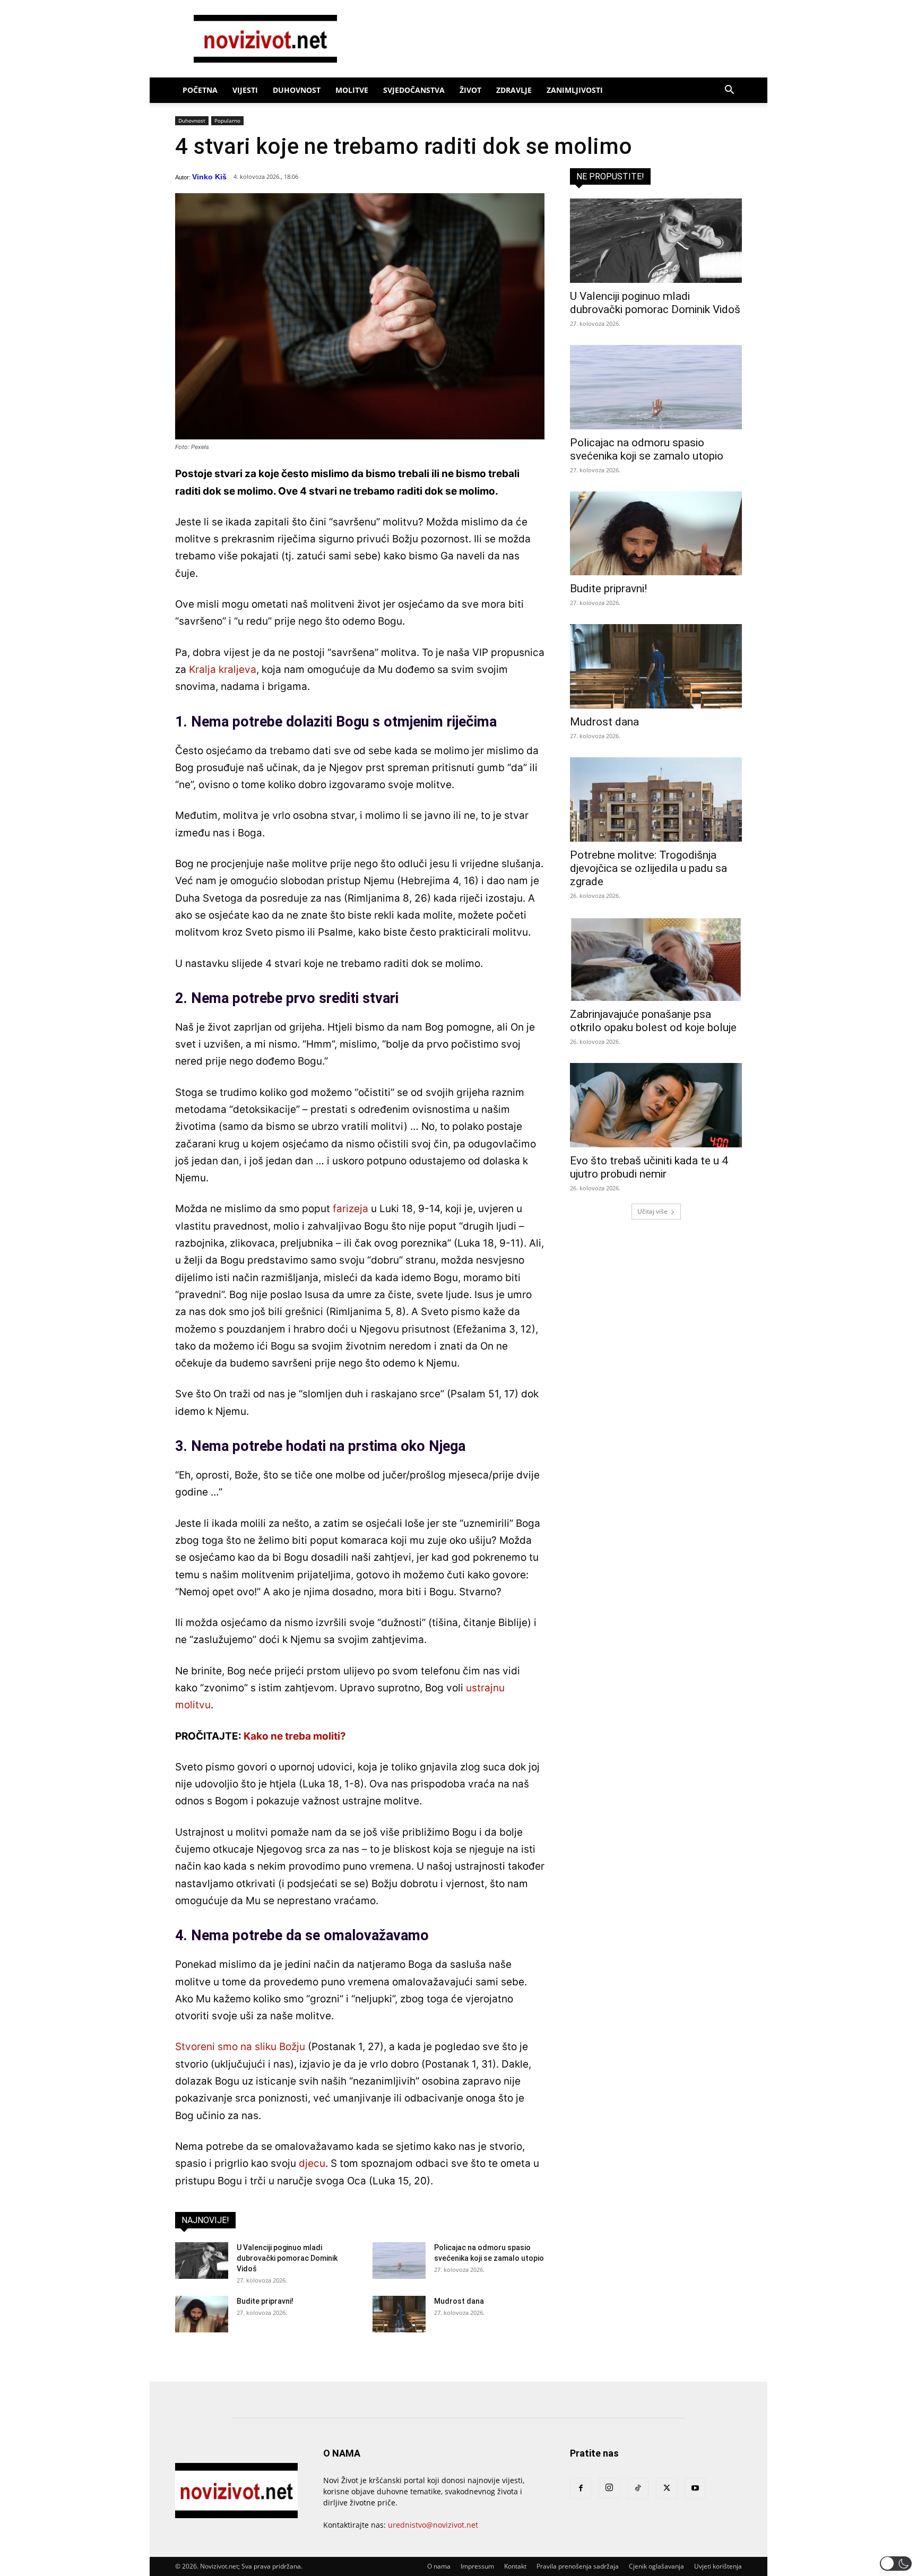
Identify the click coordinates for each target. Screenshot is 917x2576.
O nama (439, 2566)
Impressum (477, 2566)
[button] (729, 91)
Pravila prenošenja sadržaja (578, 2566)
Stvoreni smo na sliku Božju (240, 2047)
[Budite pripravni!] (202, 2314)
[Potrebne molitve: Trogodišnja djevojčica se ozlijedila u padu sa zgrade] (656, 799)
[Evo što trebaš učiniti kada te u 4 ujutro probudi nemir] (656, 1105)
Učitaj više (652, 1211)
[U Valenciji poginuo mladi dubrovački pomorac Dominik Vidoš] (202, 2261)
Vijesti (245, 90)
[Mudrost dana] (399, 2314)
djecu (312, 2163)
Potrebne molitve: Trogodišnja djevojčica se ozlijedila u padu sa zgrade (648, 868)
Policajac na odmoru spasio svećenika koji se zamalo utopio (647, 449)
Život (470, 90)
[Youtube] (695, 2488)
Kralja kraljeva (223, 669)
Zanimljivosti (575, 90)
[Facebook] (581, 2488)
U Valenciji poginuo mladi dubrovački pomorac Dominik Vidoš (287, 2258)
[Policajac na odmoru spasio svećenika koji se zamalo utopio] (399, 2261)
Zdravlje (514, 90)
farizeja (351, 1209)
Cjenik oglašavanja (656, 2566)
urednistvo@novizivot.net (433, 2525)
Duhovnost (297, 90)
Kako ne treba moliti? (295, 1736)
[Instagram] (609, 2488)
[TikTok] (638, 2488)
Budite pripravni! (265, 2301)
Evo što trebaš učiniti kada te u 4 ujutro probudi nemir (649, 1167)
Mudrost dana (459, 2301)
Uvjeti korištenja (718, 2566)
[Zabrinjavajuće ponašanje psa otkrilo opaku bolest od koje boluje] (656, 959)
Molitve (352, 90)
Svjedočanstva (414, 90)
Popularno (227, 120)
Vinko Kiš (209, 177)
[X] (667, 2488)
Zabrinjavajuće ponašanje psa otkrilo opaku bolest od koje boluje (653, 1021)
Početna (200, 90)
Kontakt (515, 2566)
